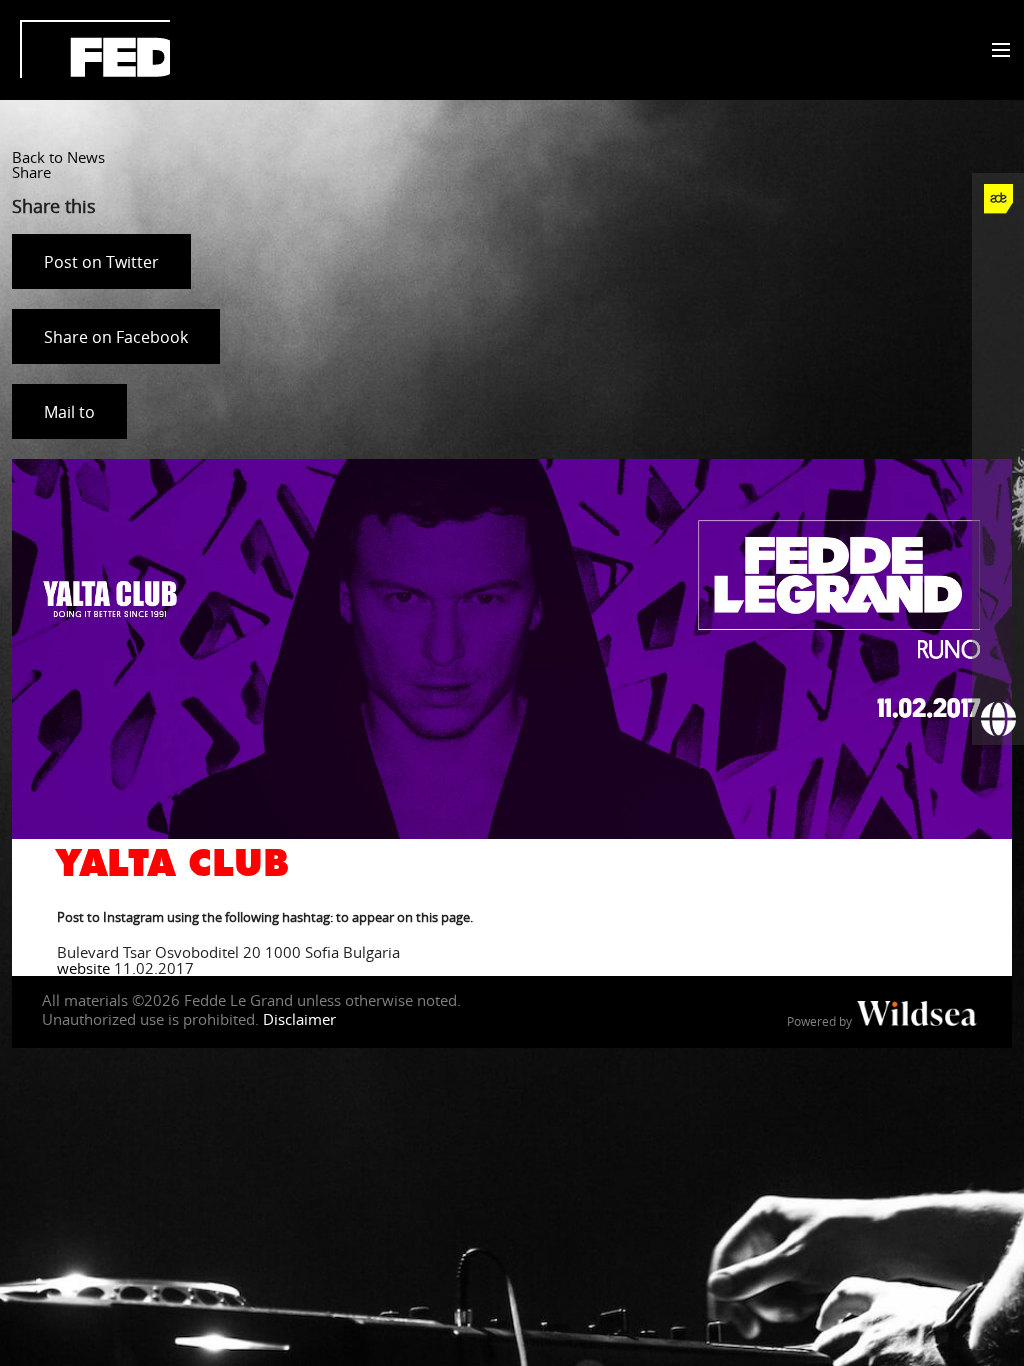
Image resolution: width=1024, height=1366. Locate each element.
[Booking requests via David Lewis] (998, 719)
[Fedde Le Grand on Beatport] (998, 563)
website (83, 968)
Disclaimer (299, 1019)
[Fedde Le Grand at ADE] (998, 199)
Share (31, 172)
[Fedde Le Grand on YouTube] (998, 407)
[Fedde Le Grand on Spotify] (998, 511)
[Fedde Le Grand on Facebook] (998, 251)
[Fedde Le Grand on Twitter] (998, 303)
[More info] (998, 615)
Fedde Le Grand (95, 49)
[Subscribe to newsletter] (998, 667)
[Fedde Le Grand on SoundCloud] (998, 459)
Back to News (58, 157)
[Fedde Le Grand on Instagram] (998, 355)
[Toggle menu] (996, 51)
